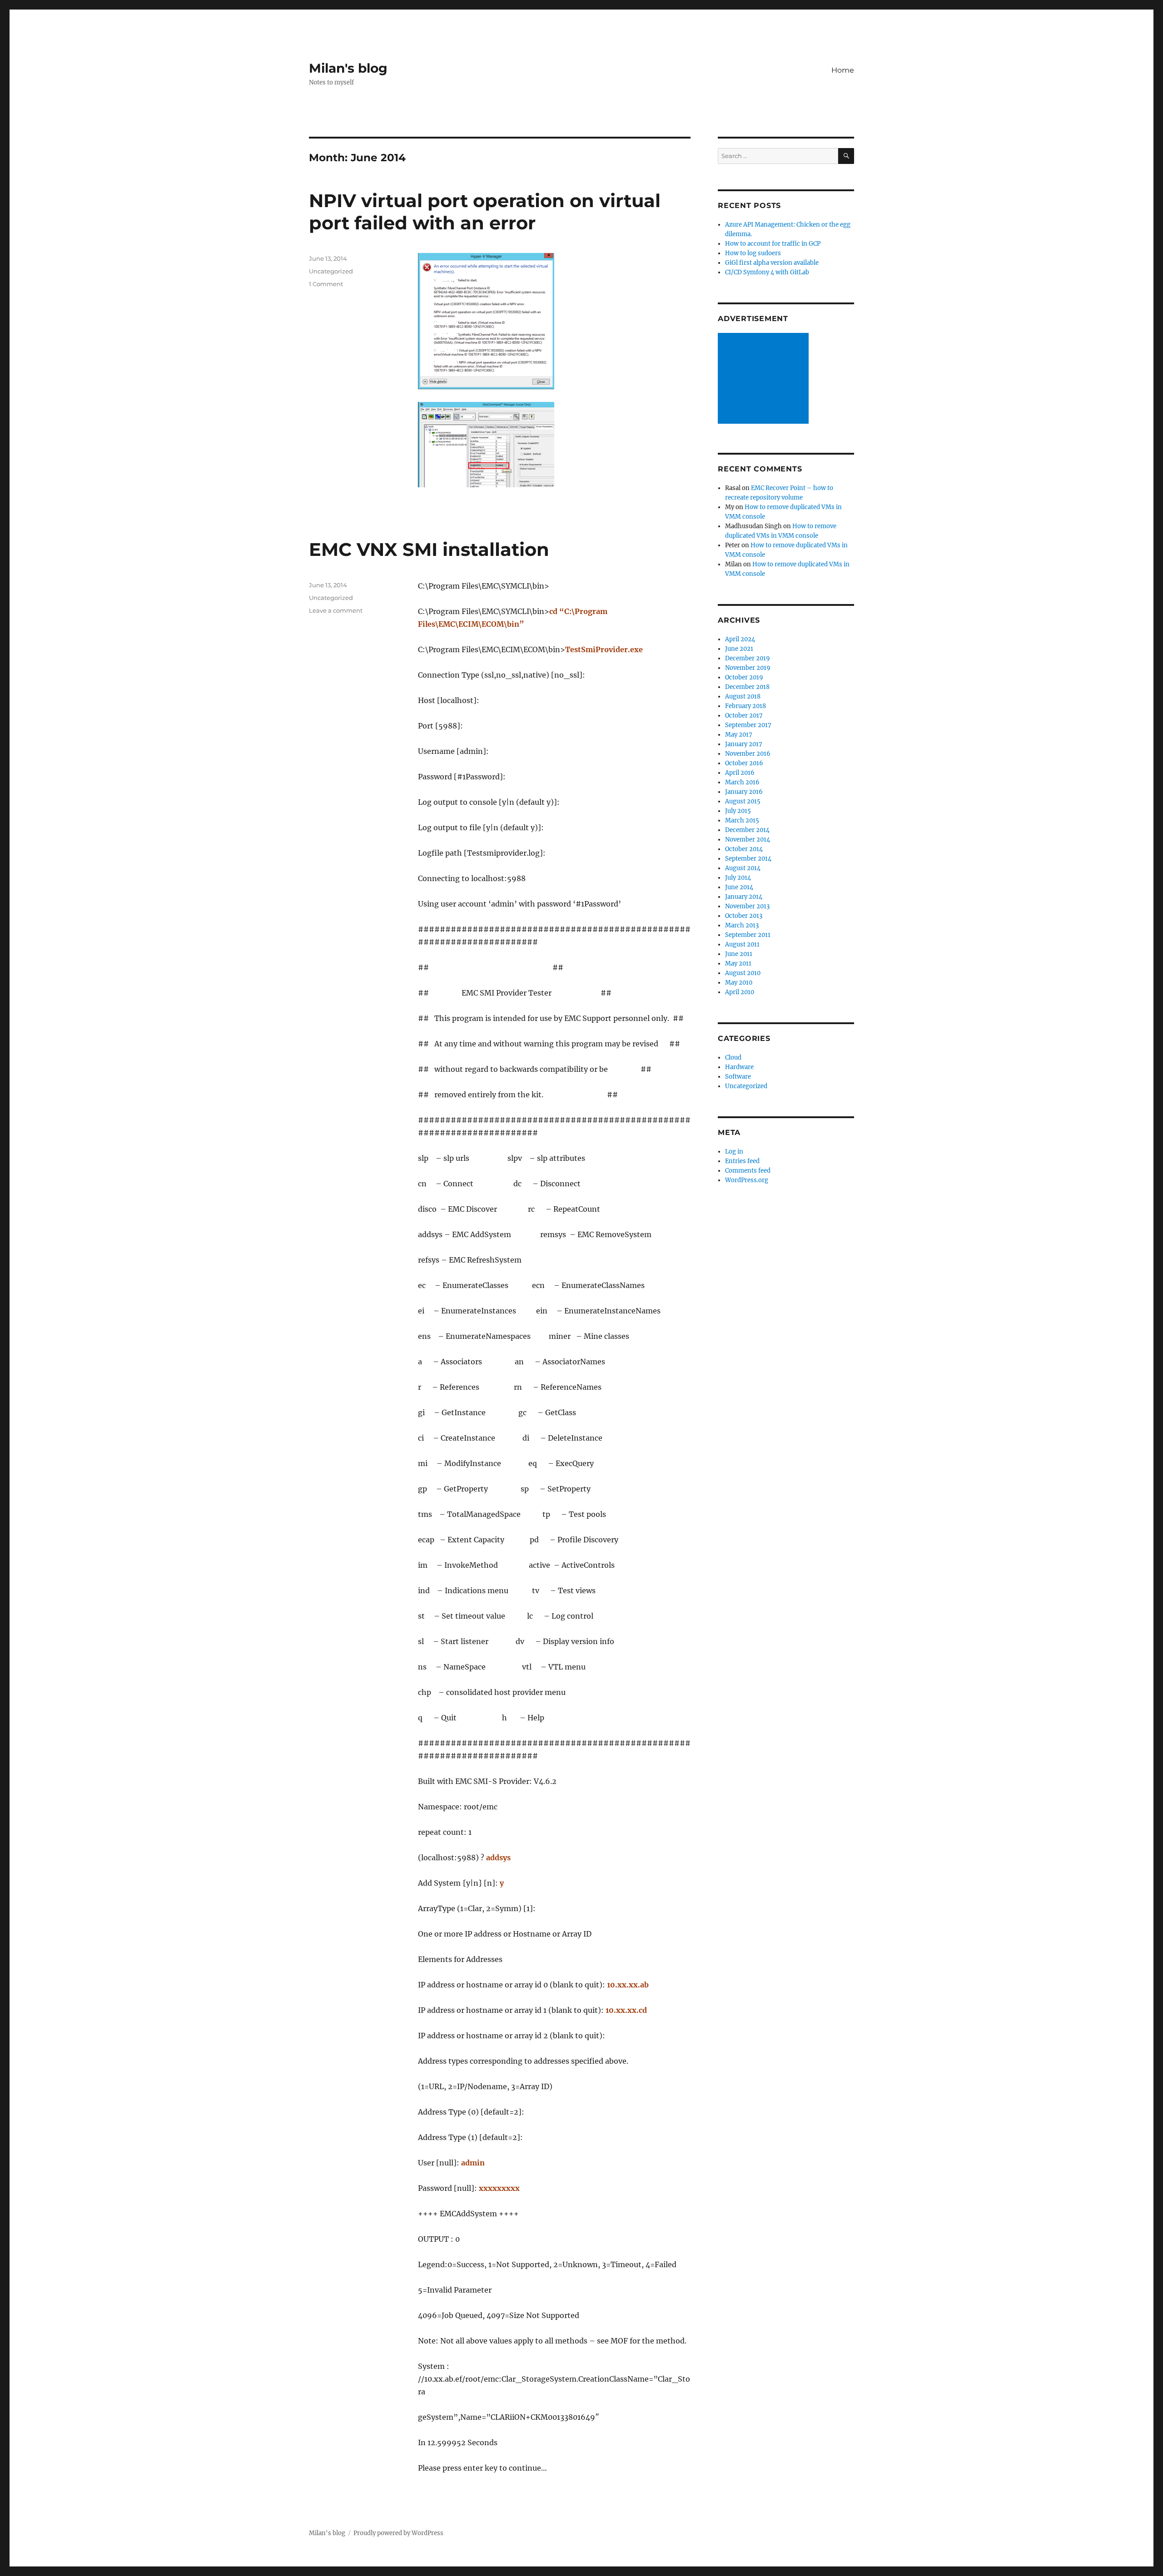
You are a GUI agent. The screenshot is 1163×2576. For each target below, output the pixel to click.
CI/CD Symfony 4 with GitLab (767, 272)
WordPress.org (747, 1180)
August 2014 (743, 868)
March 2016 (742, 782)
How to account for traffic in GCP (773, 244)
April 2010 (740, 992)
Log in (734, 1152)
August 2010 (743, 973)
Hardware (739, 1067)
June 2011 (739, 954)
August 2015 (743, 801)
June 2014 (739, 887)
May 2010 (739, 983)
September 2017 (748, 725)
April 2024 (740, 639)
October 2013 (744, 916)
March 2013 (742, 925)
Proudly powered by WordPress (398, 2533)
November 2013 (747, 906)
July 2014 (738, 878)
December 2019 (748, 658)
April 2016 (740, 773)
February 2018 (746, 706)
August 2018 (743, 696)
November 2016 (748, 754)
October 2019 (744, 677)
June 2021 (739, 649)
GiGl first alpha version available (772, 263)
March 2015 (742, 820)
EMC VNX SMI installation (429, 549)
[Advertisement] (765, 379)
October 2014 (744, 849)
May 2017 (739, 735)
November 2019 (748, 668)
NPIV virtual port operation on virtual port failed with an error (485, 212)
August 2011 (742, 944)
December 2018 (747, 687)
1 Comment (326, 284)
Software (738, 1077)
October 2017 (744, 716)
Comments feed (748, 1171)
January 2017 (744, 744)
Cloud (733, 1058)
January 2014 (744, 897)
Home (843, 70)
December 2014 (747, 830)
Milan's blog (348, 68)
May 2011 (738, 964)
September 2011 (748, 935)
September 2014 (748, 859)
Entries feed (742, 1161)
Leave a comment (336, 610)
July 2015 (738, 811)
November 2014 (748, 840)
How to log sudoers (753, 253)
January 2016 (744, 792)
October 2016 (744, 763)
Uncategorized (331, 271)
